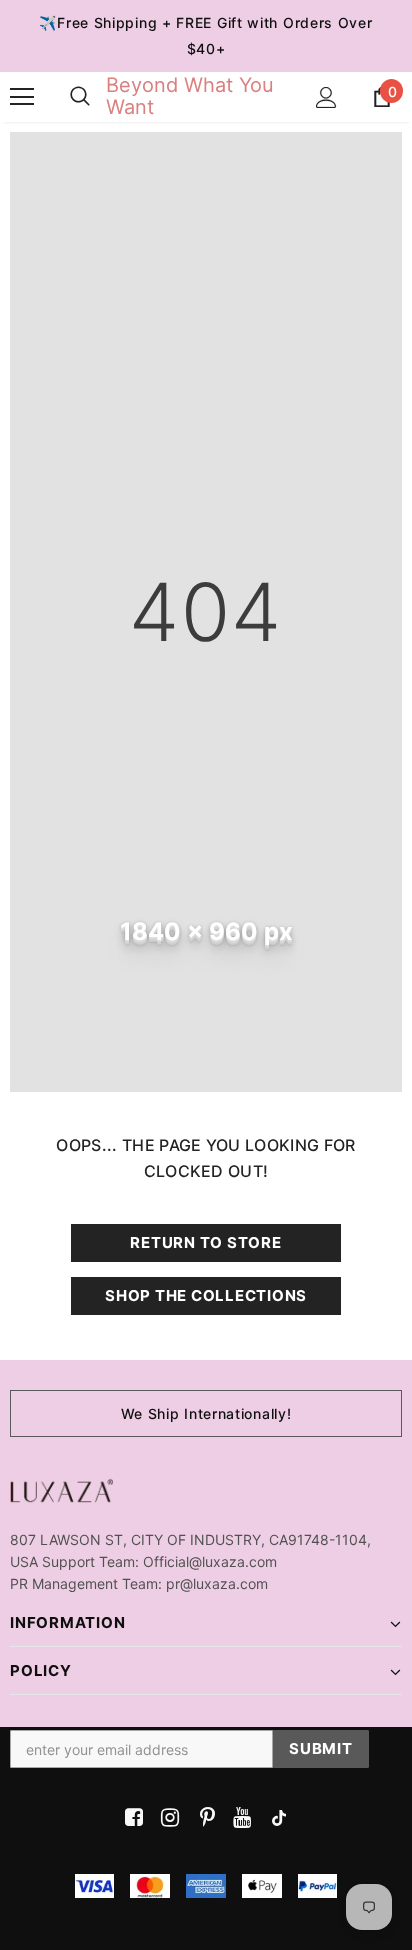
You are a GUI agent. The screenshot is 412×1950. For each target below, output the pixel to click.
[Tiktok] (274, 1818)
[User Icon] (326, 97)
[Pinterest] (202, 1818)
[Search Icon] (80, 97)
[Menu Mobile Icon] (22, 97)
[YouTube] (238, 1818)
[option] (206, 1413)
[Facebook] (130, 1818)
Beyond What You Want (190, 96)
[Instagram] (166, 1818)
